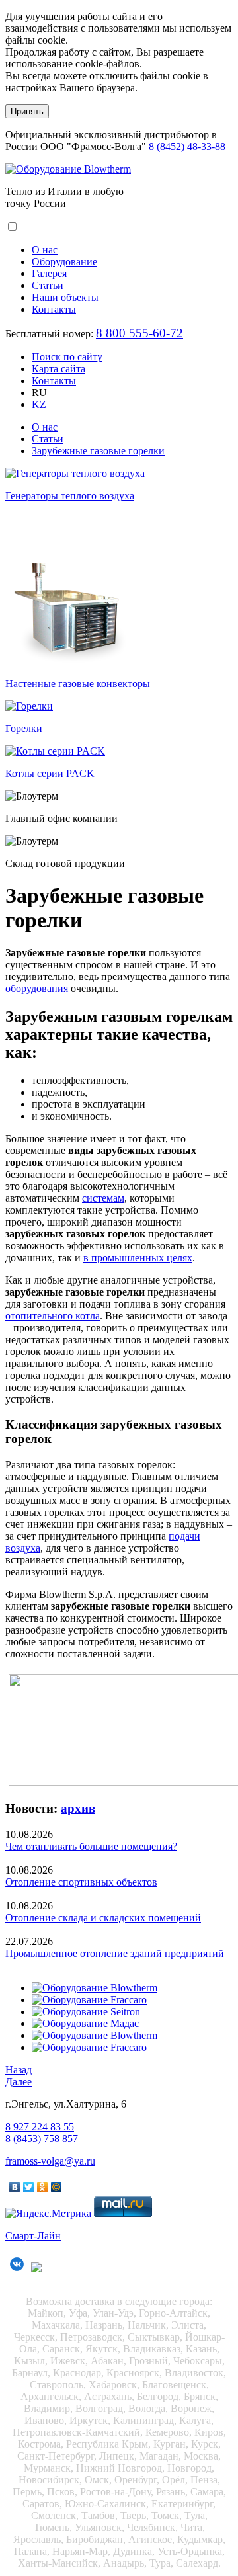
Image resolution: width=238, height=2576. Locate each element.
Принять (27, 111)
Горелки (24, 728)
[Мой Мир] (57, 2187)
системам (103, 1198)
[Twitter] (29, 2187)
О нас (45, 250)
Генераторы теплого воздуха (70, 496)
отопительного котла (53, 1316)
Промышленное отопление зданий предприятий (115, 1953)
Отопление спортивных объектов (81, 1882)
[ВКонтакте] (15, 2187)
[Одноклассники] (43, 2187)
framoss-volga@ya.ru (50, 2161)
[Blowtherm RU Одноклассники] (38, 2272)
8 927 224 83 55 (40, 2127)
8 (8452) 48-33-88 (187, 146)
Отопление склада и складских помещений (103, 1918)
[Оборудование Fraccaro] (89, 2000)
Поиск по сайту (67, 357)
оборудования (37, 988)
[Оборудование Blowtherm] (68, 169)
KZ (39, 404)
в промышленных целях (138, 1258)
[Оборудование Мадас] (85, 2023)
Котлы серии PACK (50, 773)
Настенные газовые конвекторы (78, 684)
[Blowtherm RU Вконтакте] (17, 2272)
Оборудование (64, 262)
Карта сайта (59, 369)
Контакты (54, 309)
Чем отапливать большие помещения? (91, 1846)
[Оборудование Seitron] (86, 2012)
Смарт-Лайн (33, 2236)
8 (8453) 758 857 (42, 2139)
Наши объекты (65, 297)
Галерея (49, 273)
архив (78, 1808)
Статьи (48, 285)
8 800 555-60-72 (139, 333)
